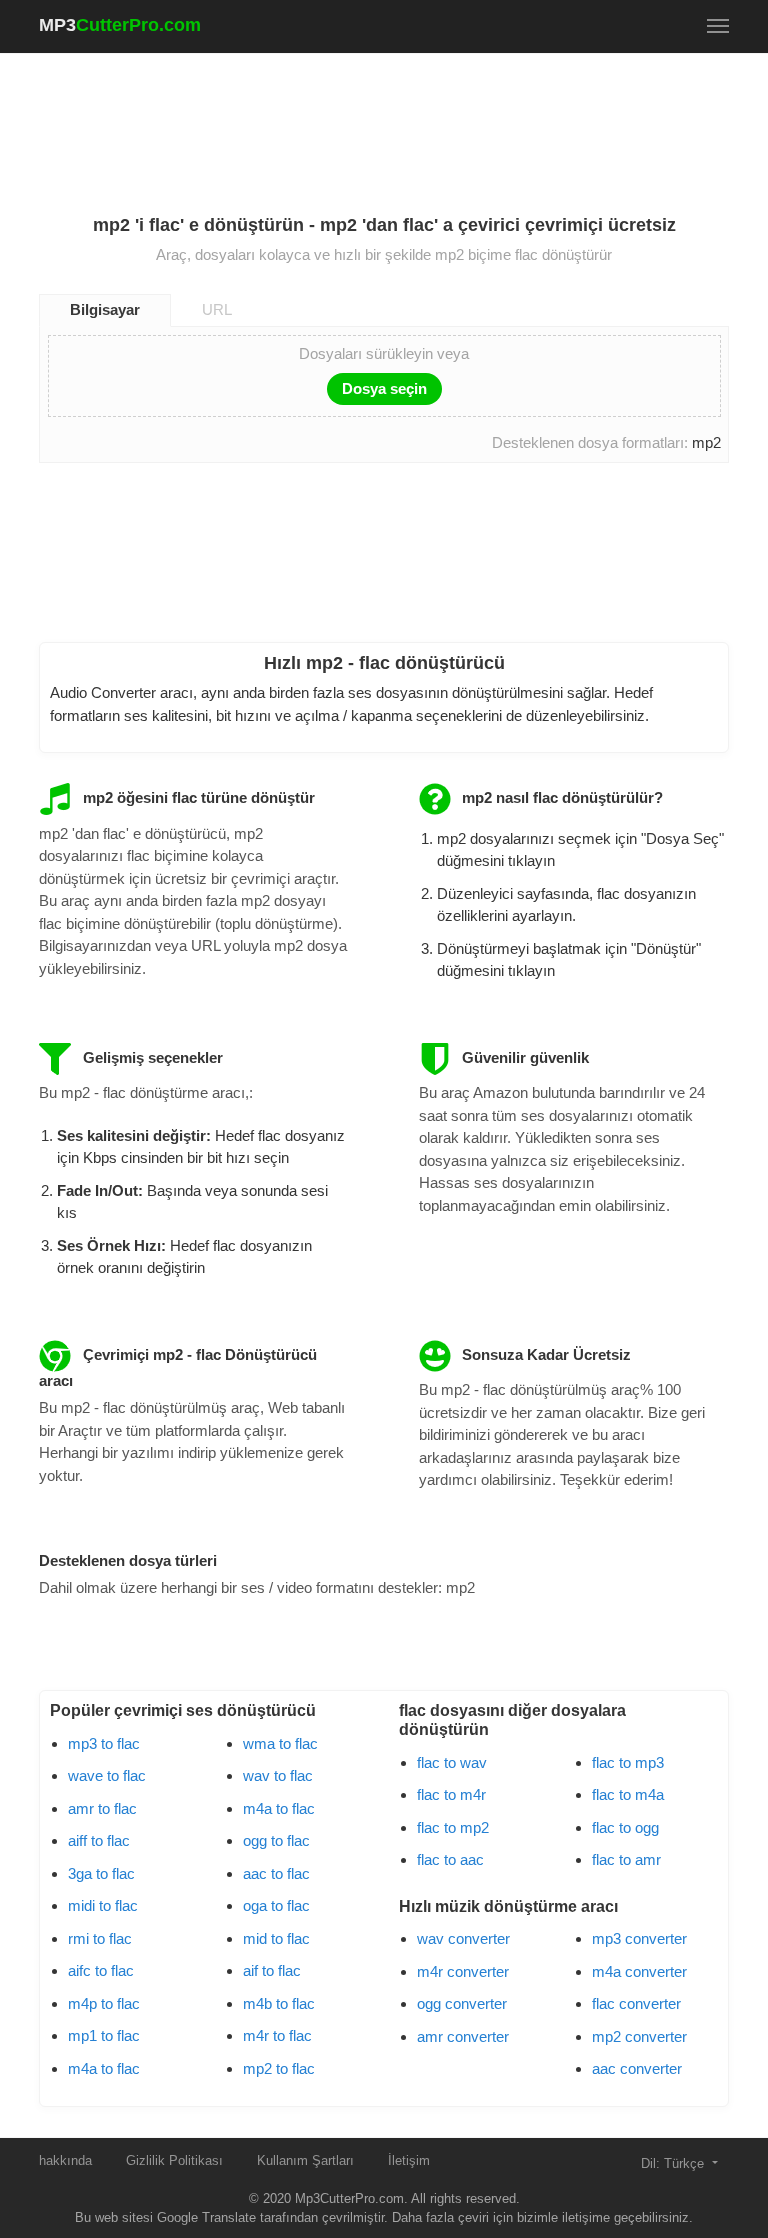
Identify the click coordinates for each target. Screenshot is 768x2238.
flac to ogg (625, 1827)
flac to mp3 (628, 1762)
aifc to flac (101, 1970)
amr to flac (102, 1808)
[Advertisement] (403, 121)
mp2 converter (639, 2036)
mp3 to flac (104, 1743)
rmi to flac (100, 1938)
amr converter (463, 2036)
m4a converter (639, 1971)
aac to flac (276, 1873)
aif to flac (272, 1970)
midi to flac (103, 1905)
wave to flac (107, 1775)
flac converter (636, 2003)
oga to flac (276, 1905)
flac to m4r (451, 1794)
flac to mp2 (453, 1827)
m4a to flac (104, 2068)
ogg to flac (276, 1840)
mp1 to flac (104, 2035)
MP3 (120, 25)
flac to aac (450, 1859)
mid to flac (276, 1938)
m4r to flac (277, 2035)
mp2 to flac (279, 2068)
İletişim (409, 2160)
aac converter (637, 2068)
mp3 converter (639, 1938)
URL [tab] (217, 309)
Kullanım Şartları (305, 2160)
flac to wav (452, 1762)
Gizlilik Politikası (174, 2160)
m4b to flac (279, 2003)
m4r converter (463, 1971)
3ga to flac (101, 1873)
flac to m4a (628, 1794)
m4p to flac (104, 2003)
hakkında (65, 2160)
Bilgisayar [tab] (105, 309)
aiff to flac (99, 1840)
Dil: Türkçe (674, 2163)
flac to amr (626, 1859)
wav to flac (278, 1775)
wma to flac (280, 1743)
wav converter (463, 1938)
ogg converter (462, 2003)
